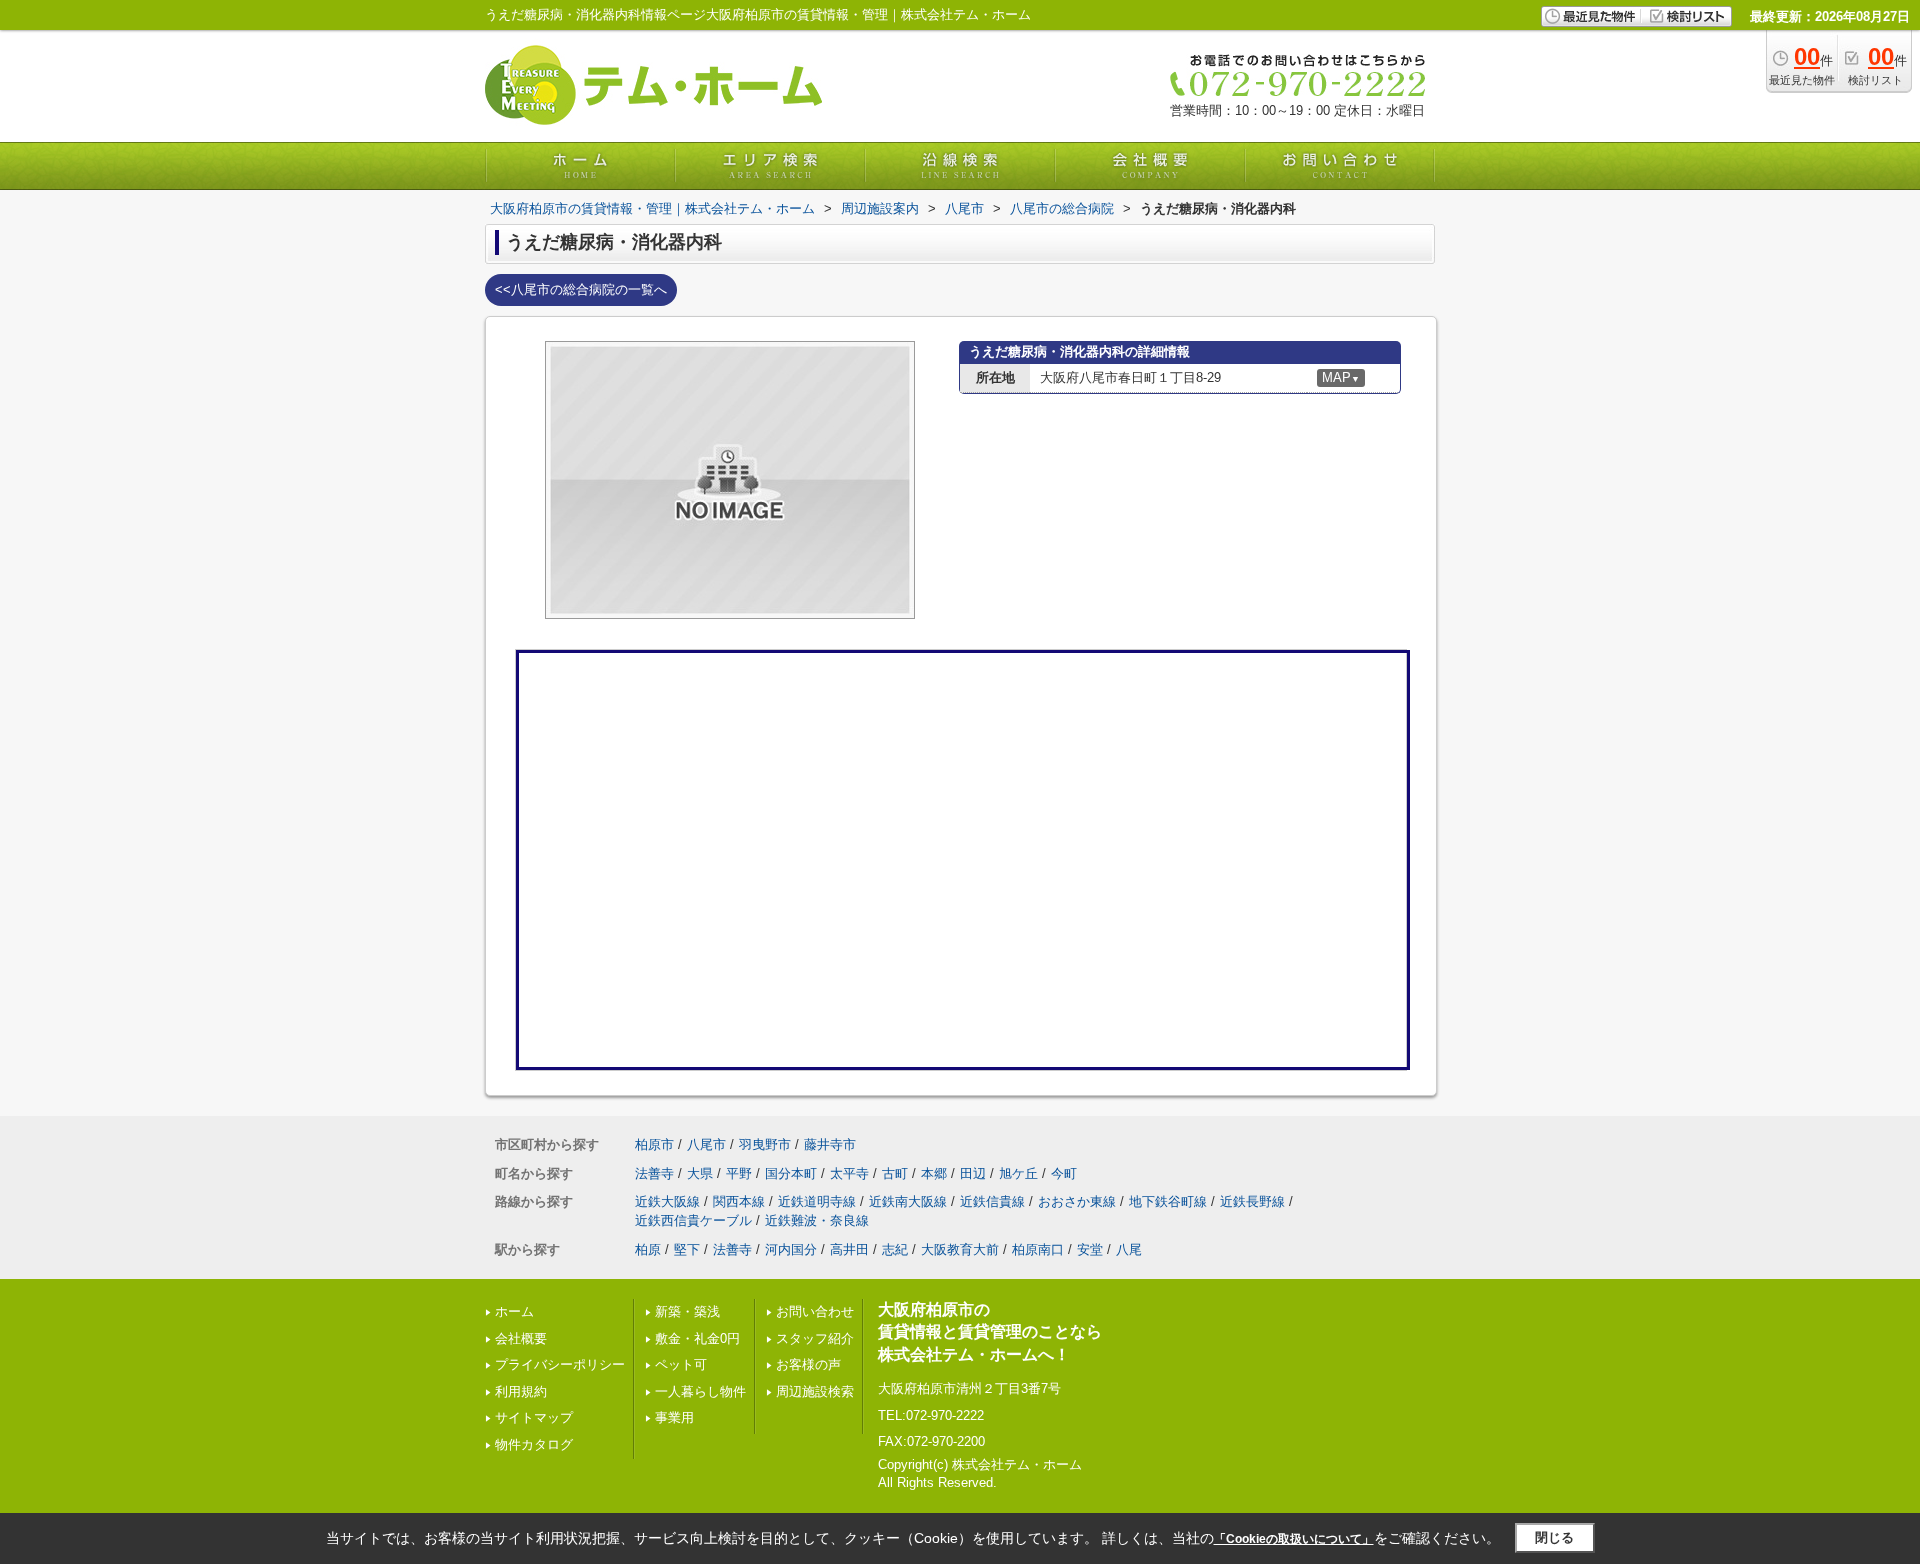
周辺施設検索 (815, 1391)
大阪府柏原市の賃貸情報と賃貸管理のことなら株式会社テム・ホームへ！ (990, 1332)
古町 (895, 1173)
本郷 (934, 1173)
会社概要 (521, 1338)
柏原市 (654, 1144)
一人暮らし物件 (700, 1391)
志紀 (895, 1249)
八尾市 (706, 1144)
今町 (1064, 1173)
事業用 (674, 1417)
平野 (739, 1173)
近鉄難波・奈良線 (817, 1220)
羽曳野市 (765, 1144)
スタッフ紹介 (815, 1338)
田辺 (973, 1173)
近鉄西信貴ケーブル (693, 1220)
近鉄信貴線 (992, 1201)
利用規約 (521, 1391)
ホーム (514, 1311)
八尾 (1129, 1249)
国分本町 (791, 1173)
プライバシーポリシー (560, 1364)
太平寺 (849, 1173)
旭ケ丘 (1018, 1173)
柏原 (648, 1249)
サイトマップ (534, 1417)
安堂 (1090, 1249)
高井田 (849, 1249)
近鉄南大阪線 (908, 1201)
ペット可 (681, 1364)
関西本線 (739, 1201)
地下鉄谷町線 (1168, 1201)
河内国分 (791, 1249)
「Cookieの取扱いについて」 (1294, 1539)
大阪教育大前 (960, 1249)
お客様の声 (808, 1364)
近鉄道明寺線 (817, 1201)
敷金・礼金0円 (697, 1338)
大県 (700, 1173)
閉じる (1554, 1537)
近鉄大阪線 (667, 1201)
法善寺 (654, 1173)
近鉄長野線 (1252, 1201)
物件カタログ (534, 1444)
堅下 (687, 1249)
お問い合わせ (815, 1311)
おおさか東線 (1077, 1201)
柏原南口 (1038, 1249)
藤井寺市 (830, 1144)
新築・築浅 (687, 1311)
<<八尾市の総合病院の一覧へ (581, 289)
